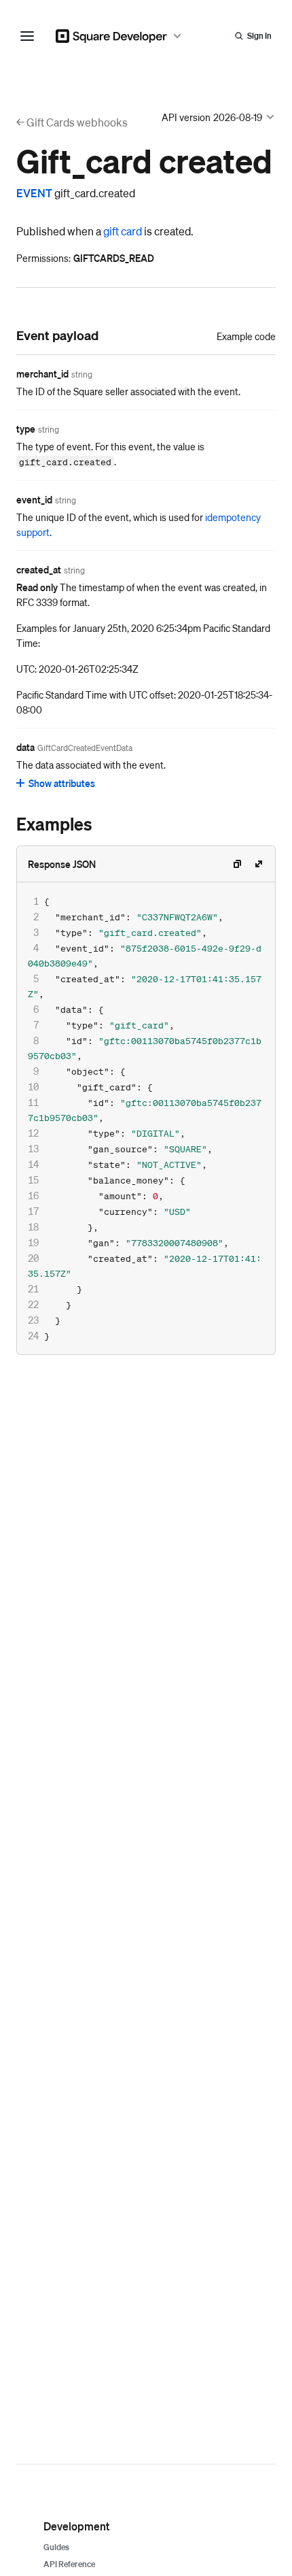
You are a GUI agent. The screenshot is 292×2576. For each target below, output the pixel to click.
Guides (56, 2547)
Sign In (259, 36)
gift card (123, 231)
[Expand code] (259, 864)
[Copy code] (237, 864)
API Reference (69, 2564)
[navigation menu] (27, 36)
